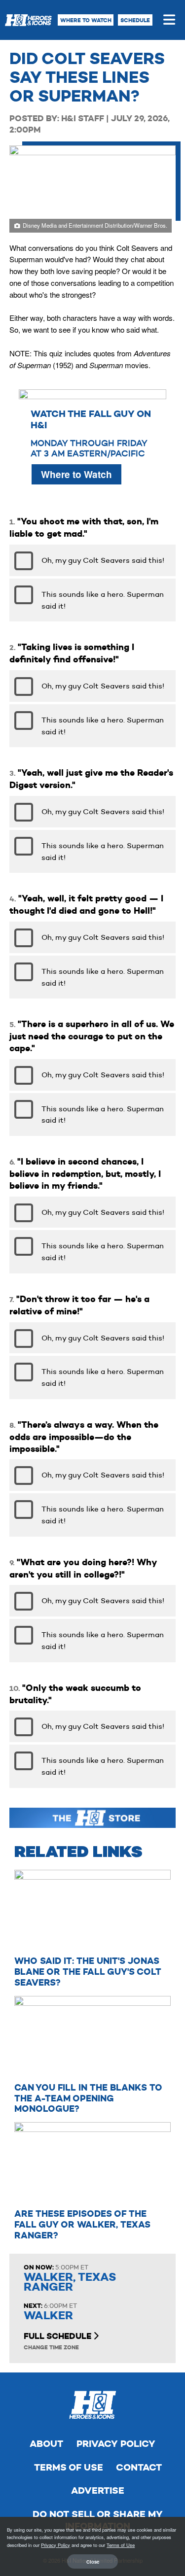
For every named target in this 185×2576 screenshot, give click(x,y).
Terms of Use (69, 2467)
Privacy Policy (116, 2444)
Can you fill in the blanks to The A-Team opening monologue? (88, 2098)
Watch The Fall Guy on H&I (91, 419)
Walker (48, 2316)
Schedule (135, 20)
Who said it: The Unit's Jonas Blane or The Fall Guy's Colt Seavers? (88, 1972)
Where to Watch (86, 20)
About (46, 2444)
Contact (139, 2467)
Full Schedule (58, 2336)
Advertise (98, 2490)
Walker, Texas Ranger (70, 2282)
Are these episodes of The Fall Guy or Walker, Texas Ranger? (82, 2224)
